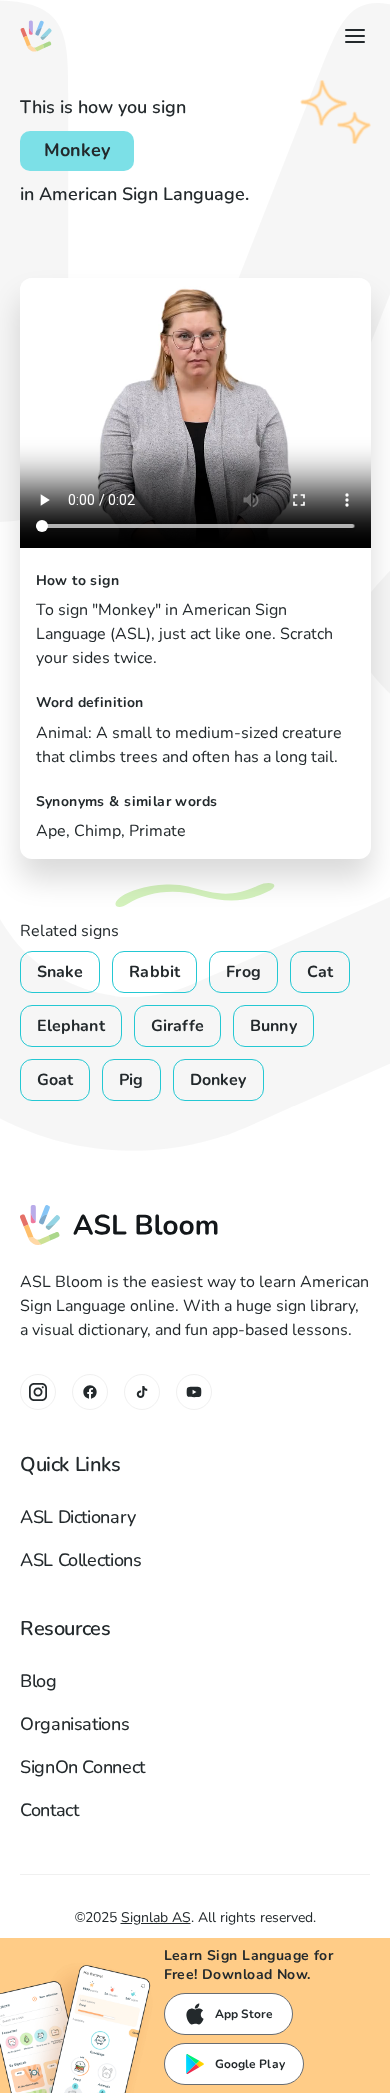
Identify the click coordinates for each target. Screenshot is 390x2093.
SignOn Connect (82, 1767)
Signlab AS (156, 1917)
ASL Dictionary (78, 1517)
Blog (38, 1681)
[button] (351, 36)
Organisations (74, 1724)
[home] (36, 36)
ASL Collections (81, 1560)
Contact (49, 1810)
